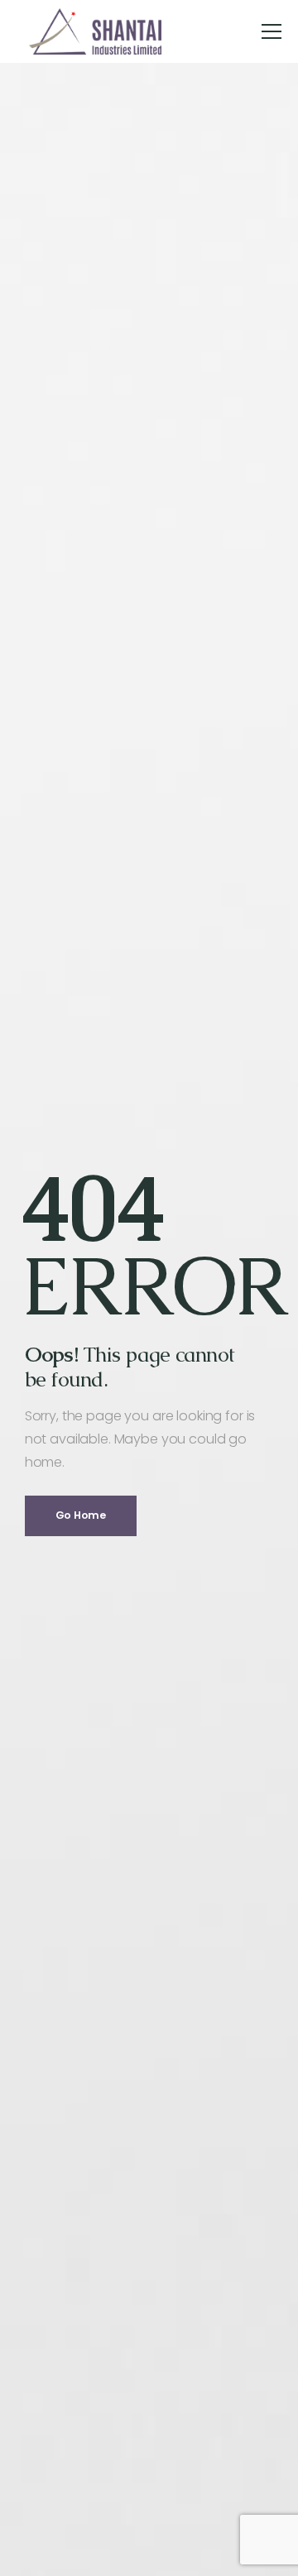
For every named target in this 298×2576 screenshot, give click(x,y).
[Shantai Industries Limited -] (95, 31)
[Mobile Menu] (272, 31)
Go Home (81, 1515)
